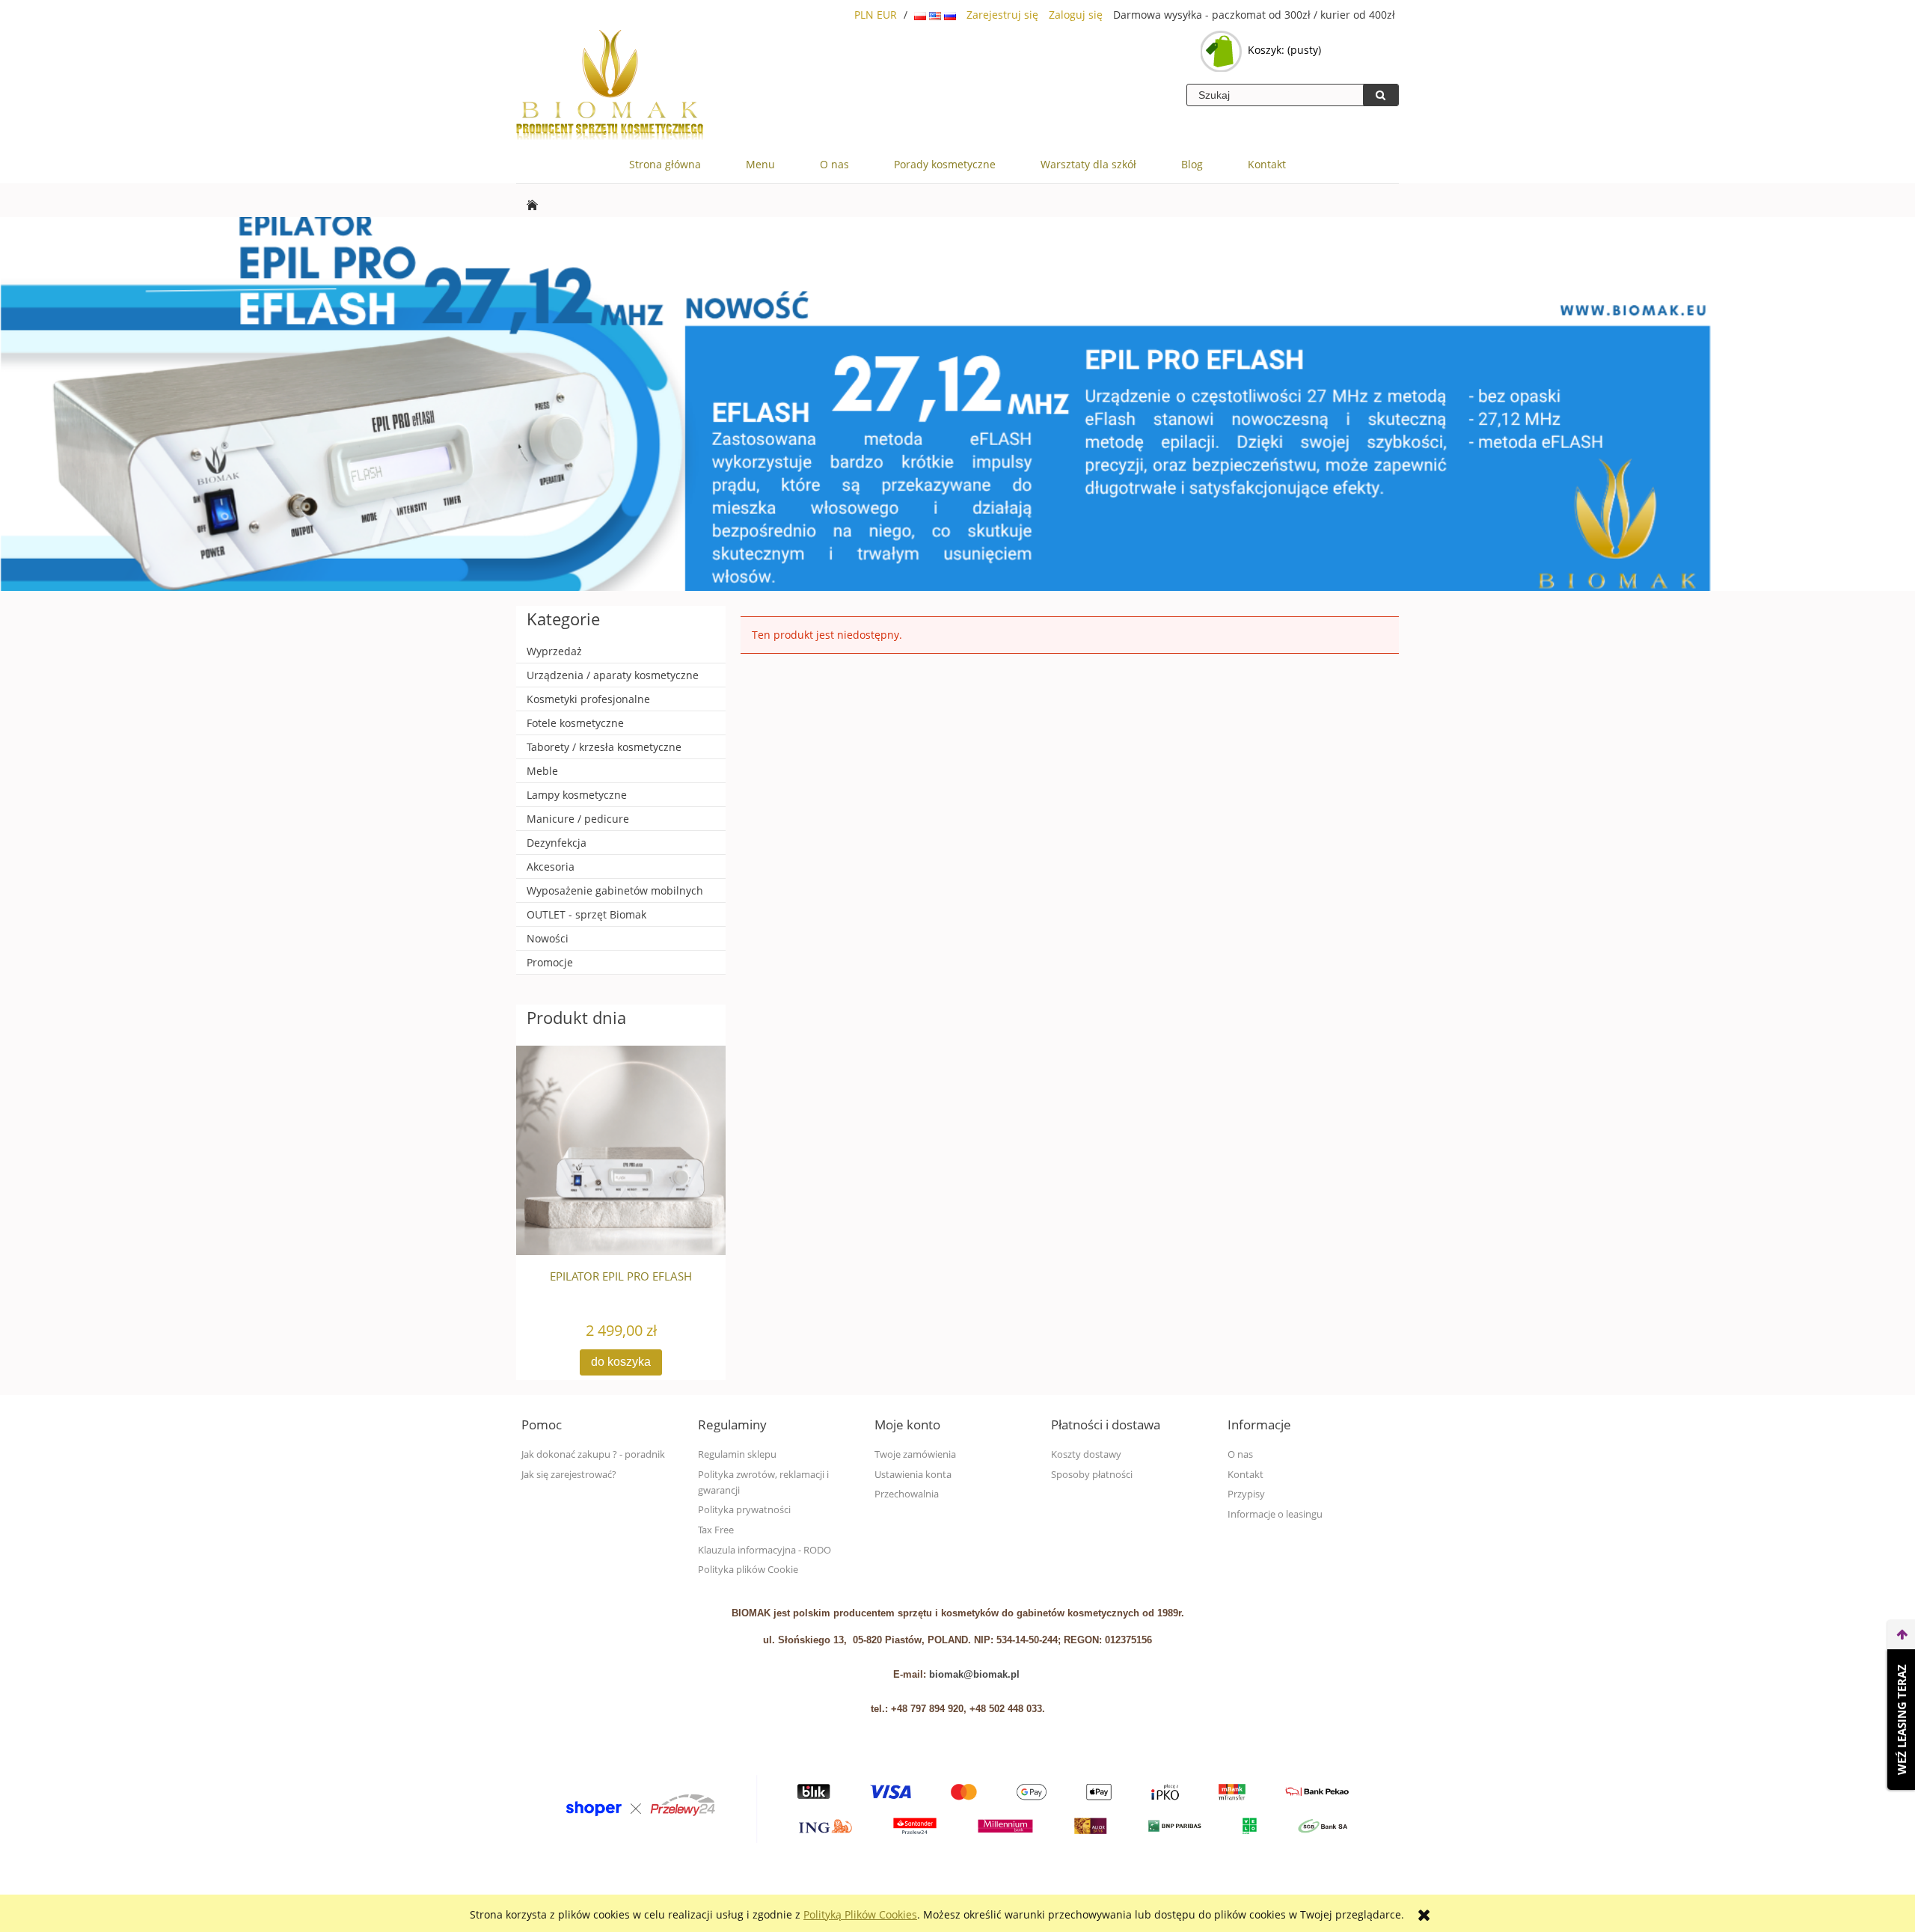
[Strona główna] (610, 86)
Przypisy (1246, 1494)
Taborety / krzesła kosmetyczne (604, 747)
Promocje (550, 962)
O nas (1240, 1454)
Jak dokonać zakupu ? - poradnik (593, 1454)
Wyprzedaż (554, 651)
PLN (864, 15)
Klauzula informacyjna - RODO (765, 1550)
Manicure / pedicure (578, 819)
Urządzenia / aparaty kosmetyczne (613, 675)
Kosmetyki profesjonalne (588, 699)
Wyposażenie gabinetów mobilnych (615, 890)
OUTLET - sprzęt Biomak (586, 914)
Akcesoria (551, 867)
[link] (957, 404)
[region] (957, 404)
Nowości (548, 938)
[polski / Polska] (922, 15)
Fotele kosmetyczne (575, 723)
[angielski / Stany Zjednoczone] (937, 15)
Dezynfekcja (557, 843)
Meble (542, 771)
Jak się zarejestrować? (569, 1475)
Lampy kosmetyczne (577, 795)
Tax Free (716, 1530)
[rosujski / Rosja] (950, 15)
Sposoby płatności (1092, 1475)
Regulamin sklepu (737, 1454)
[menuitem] (665, 165)
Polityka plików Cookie (748, 1570)
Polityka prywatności (744, 1510)
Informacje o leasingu (1275, 1514)
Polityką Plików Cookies (860, 1914)
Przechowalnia (907, 1494)
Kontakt (1245, 1475)
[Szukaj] (1381, 95)
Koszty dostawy (1086, 1454)
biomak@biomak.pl (974, 1674)
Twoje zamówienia (915, 1454)
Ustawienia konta (913, 1475)
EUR (887, 15)
